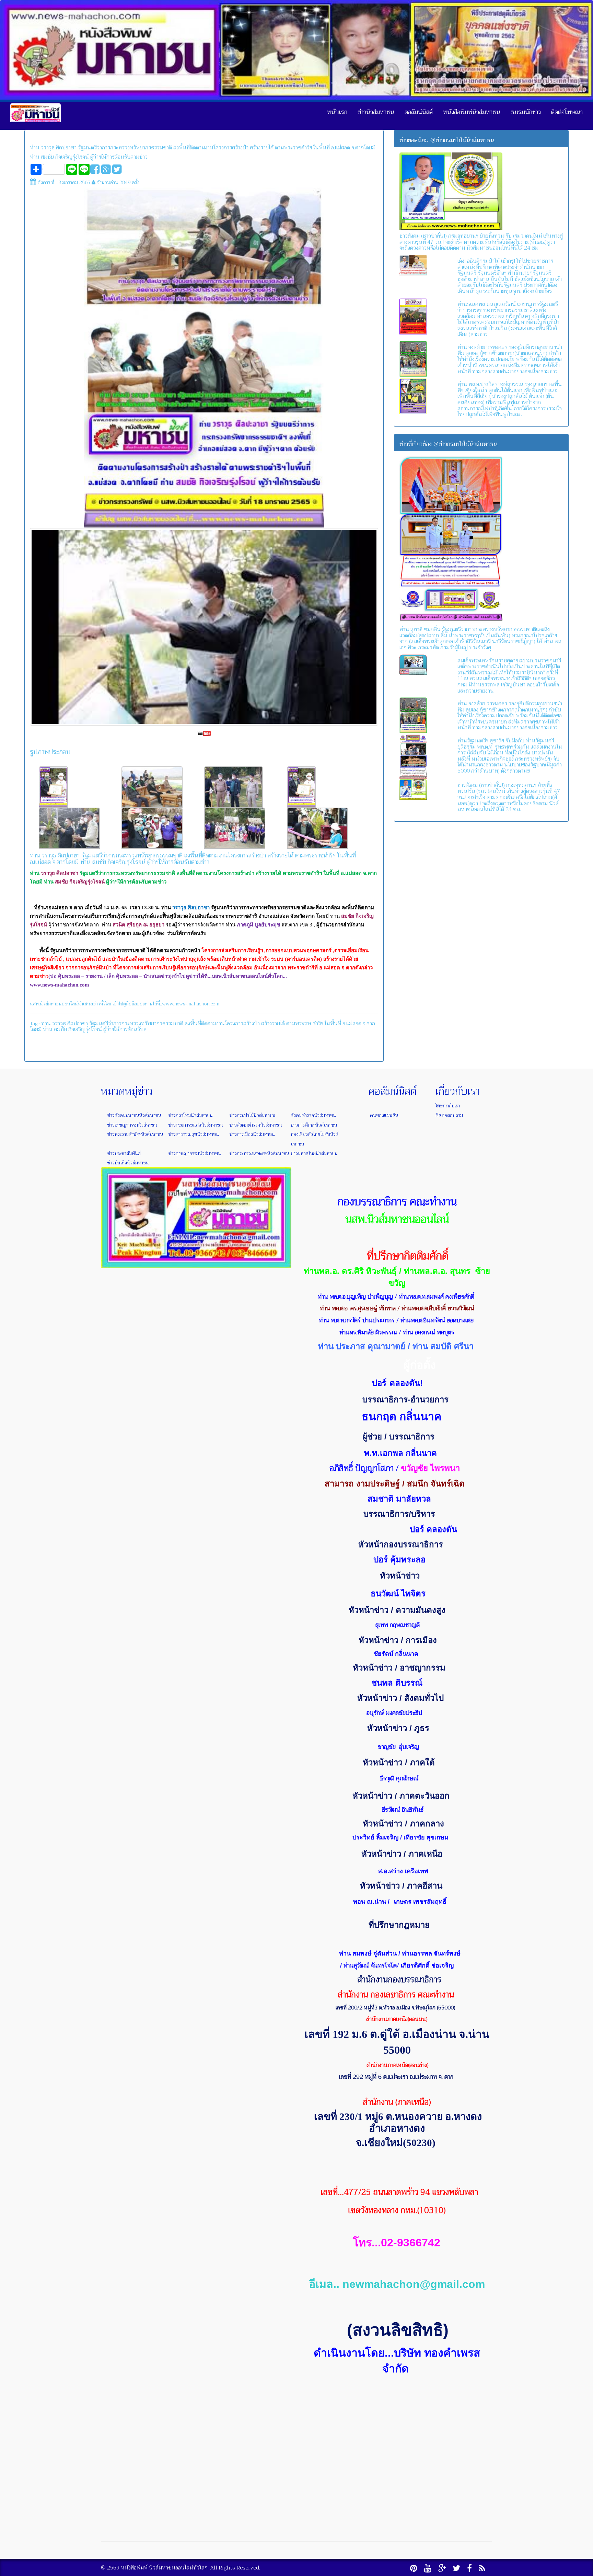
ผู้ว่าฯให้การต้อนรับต (125, 1029)
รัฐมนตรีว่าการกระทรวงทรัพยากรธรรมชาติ (136, 1024)
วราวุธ (59, 1024)
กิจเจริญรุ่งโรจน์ (85, 1029)
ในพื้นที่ (333, 1024)
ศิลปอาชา (78, 1024)
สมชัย (60, 1029)
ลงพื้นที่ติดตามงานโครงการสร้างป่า (222, 1024)
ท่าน (46, 1024)
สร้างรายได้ (273, 1024)
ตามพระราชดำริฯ (305, 1024)
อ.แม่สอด (352, 1024)
